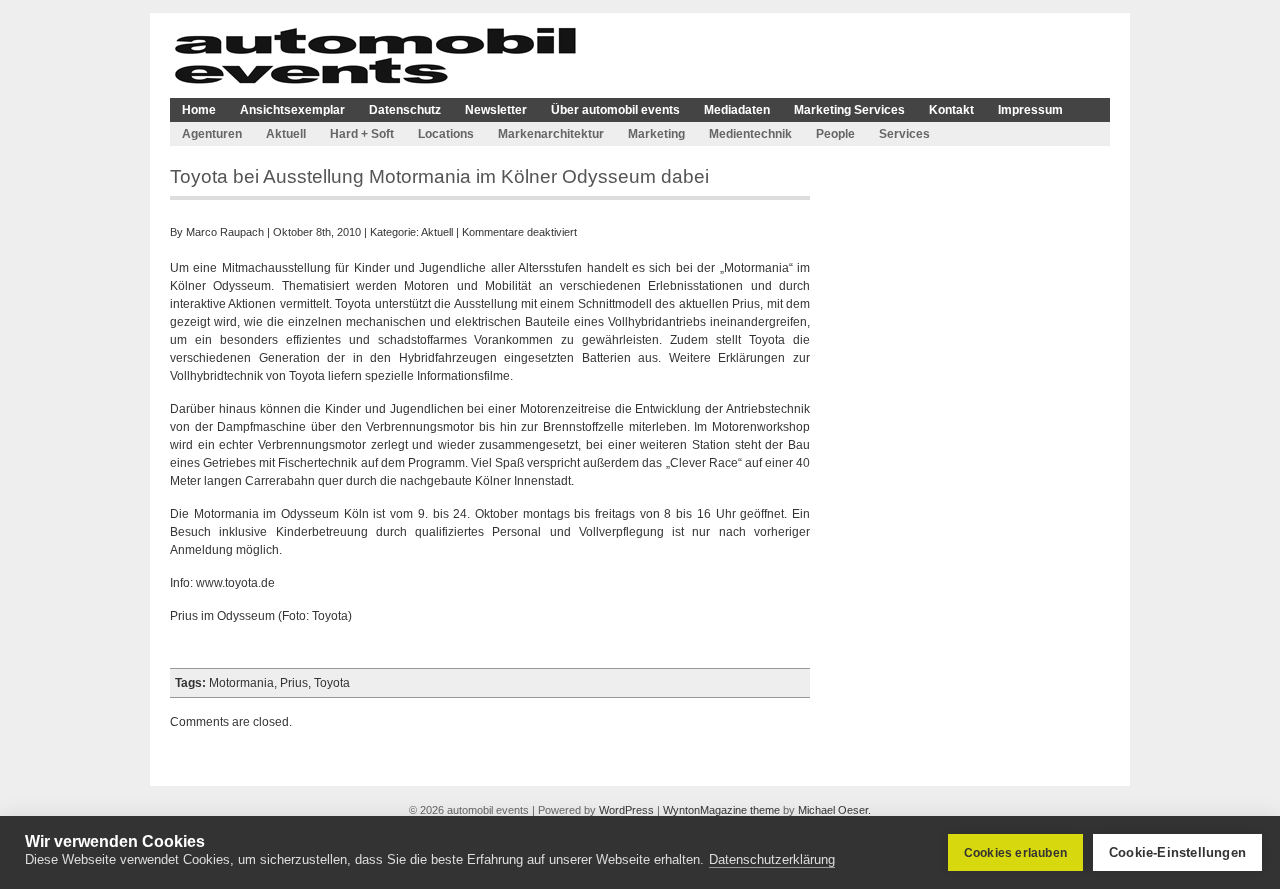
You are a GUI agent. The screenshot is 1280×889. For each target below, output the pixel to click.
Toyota (332, 683)
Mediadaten (737, 110)
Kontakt (951, 110)
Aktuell (286, 134)
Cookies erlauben (1015, 853)
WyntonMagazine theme (721, 810)
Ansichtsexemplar (292, 110)
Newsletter (496, 110)
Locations (446, 134)
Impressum (1030, 110)
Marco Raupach (225, 232)
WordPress (626, 810)
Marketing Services (849, 110)
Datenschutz (405, 110)
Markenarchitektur (551, 134)
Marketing (656, 134)
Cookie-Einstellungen (1177, 852)
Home (199, 110)
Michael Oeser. (834, 810)
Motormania (241, 683)
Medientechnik (750, 134)
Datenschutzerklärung (772, 859)
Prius (294, 683)
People (835, 134)
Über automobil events (615, 110)
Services (904, 134)
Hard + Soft (362, 134)
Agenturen (212, 134)
